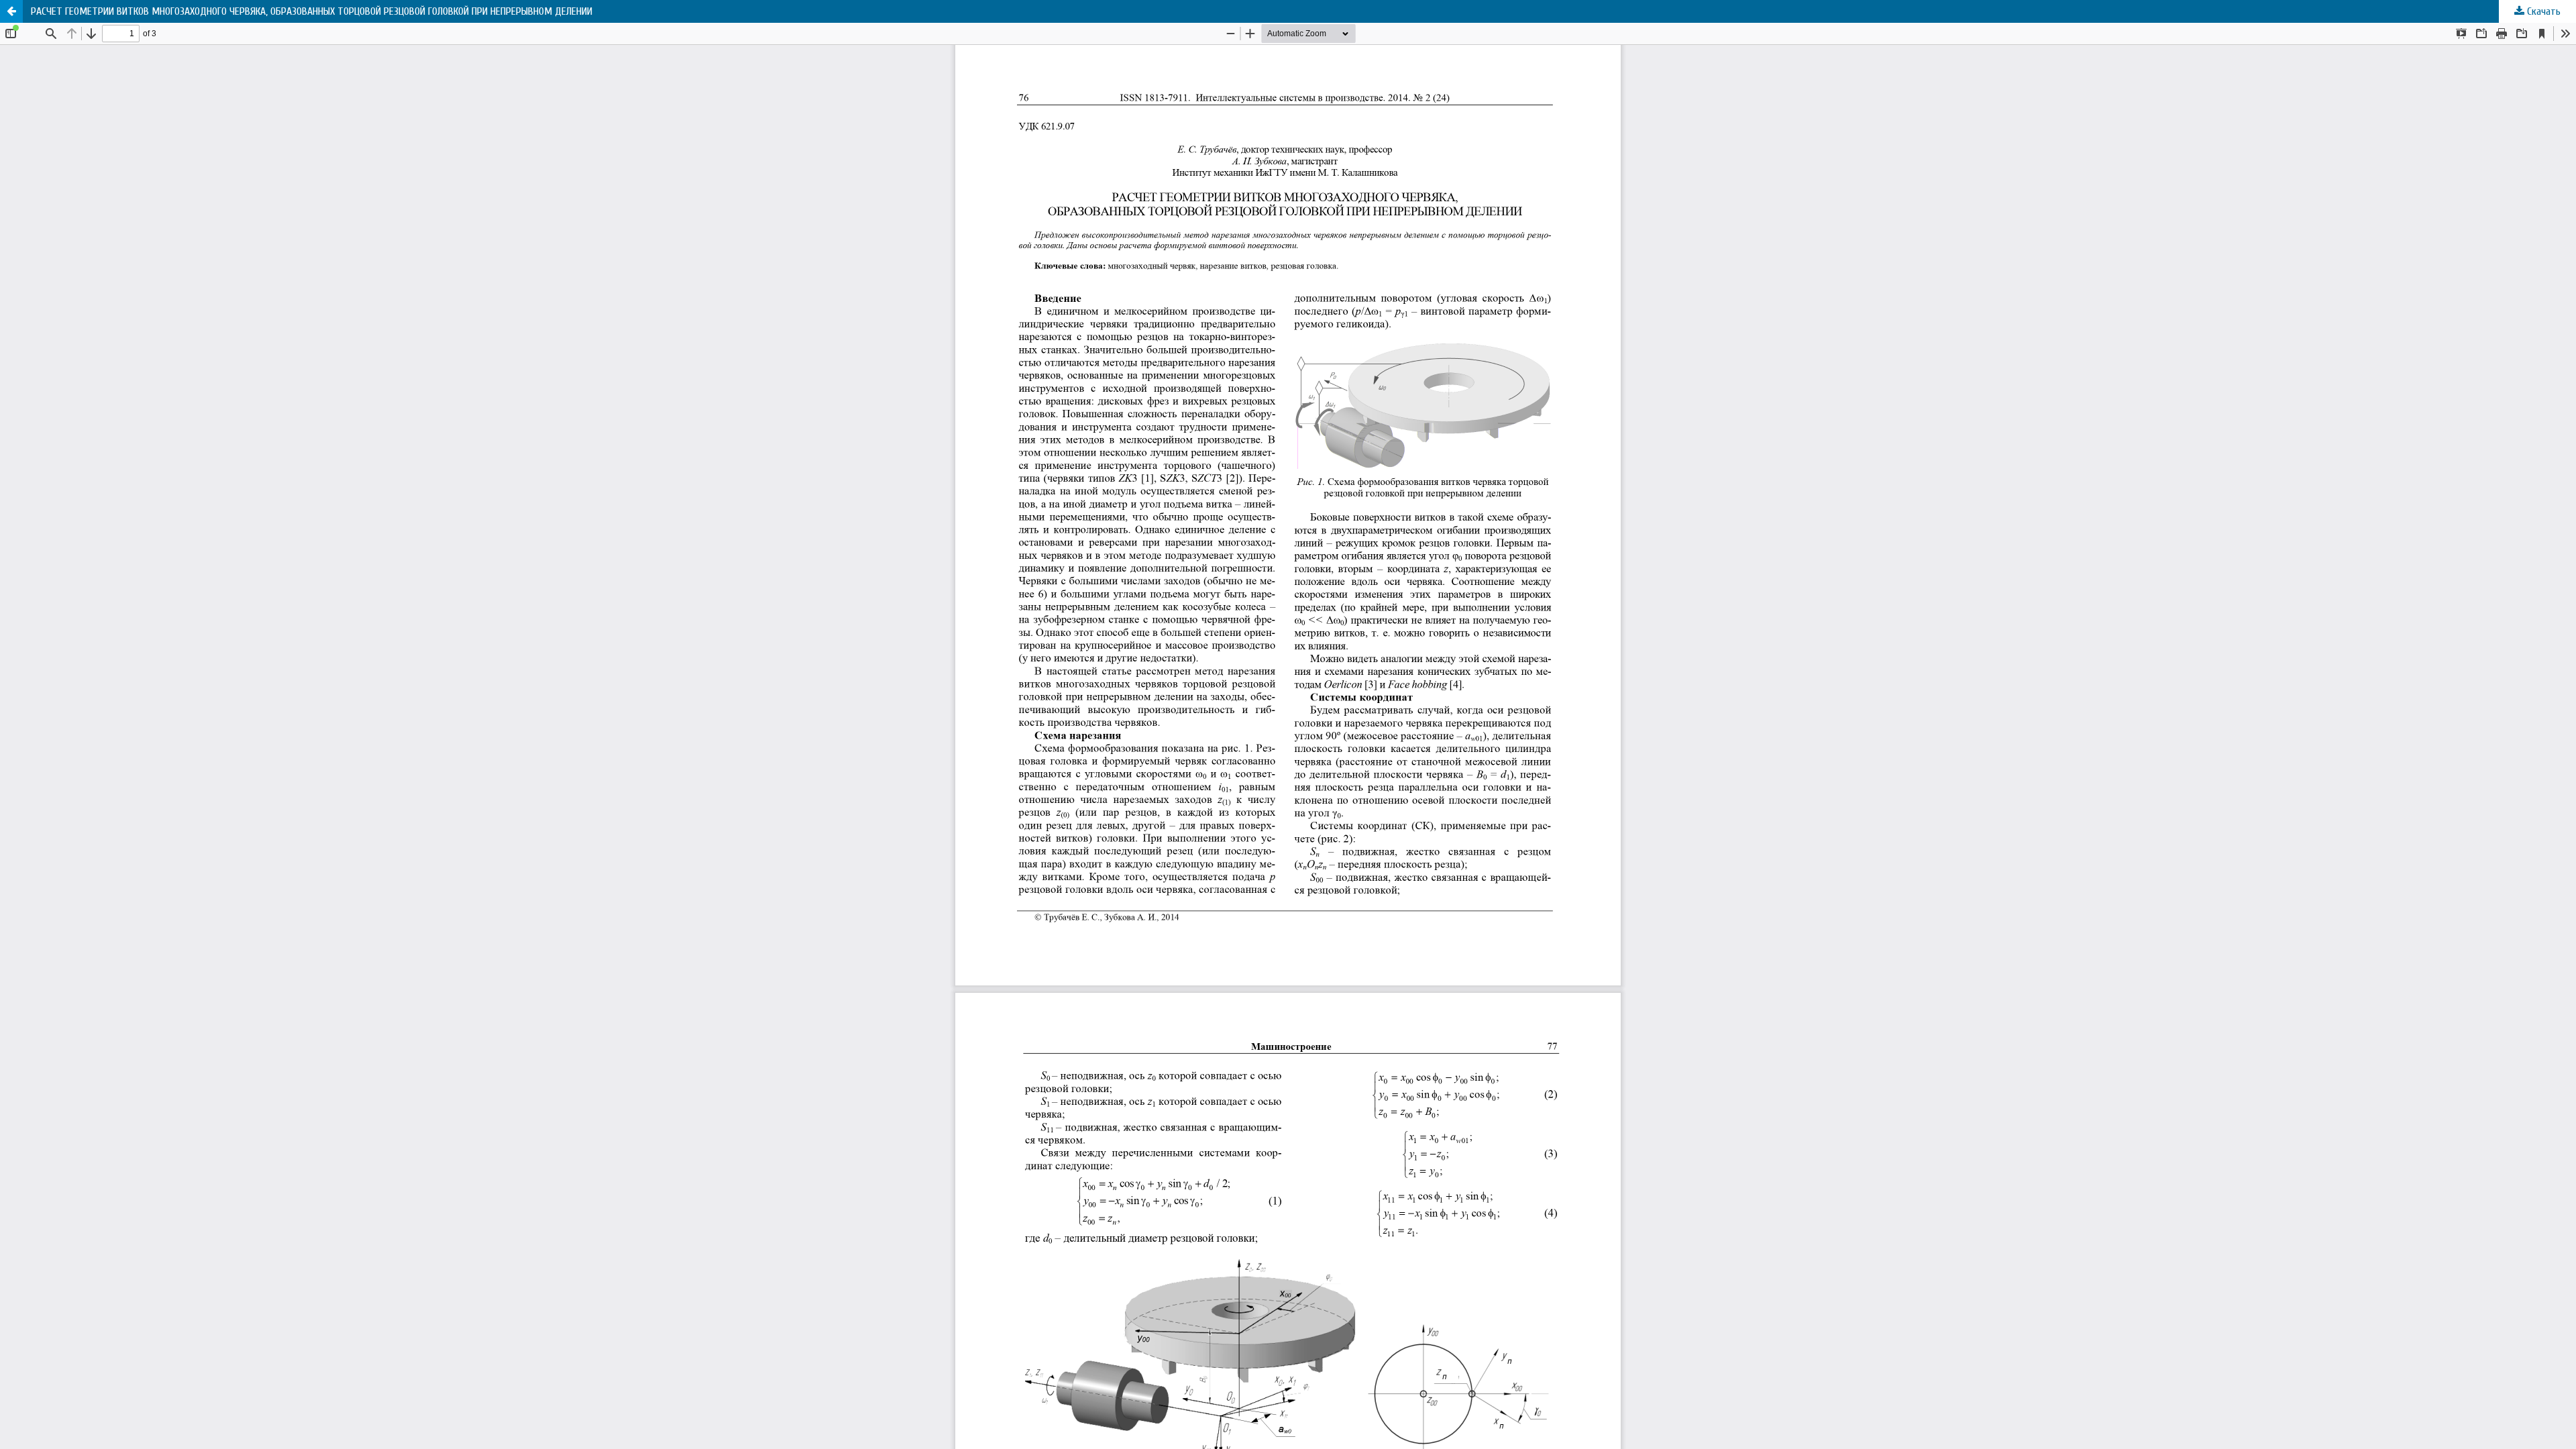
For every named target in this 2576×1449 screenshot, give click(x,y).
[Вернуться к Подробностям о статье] (11, 11)
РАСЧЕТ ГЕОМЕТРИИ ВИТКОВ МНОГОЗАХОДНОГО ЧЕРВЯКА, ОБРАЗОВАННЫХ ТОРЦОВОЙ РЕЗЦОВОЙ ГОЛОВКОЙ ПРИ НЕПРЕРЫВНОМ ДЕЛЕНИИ (312, 11)
